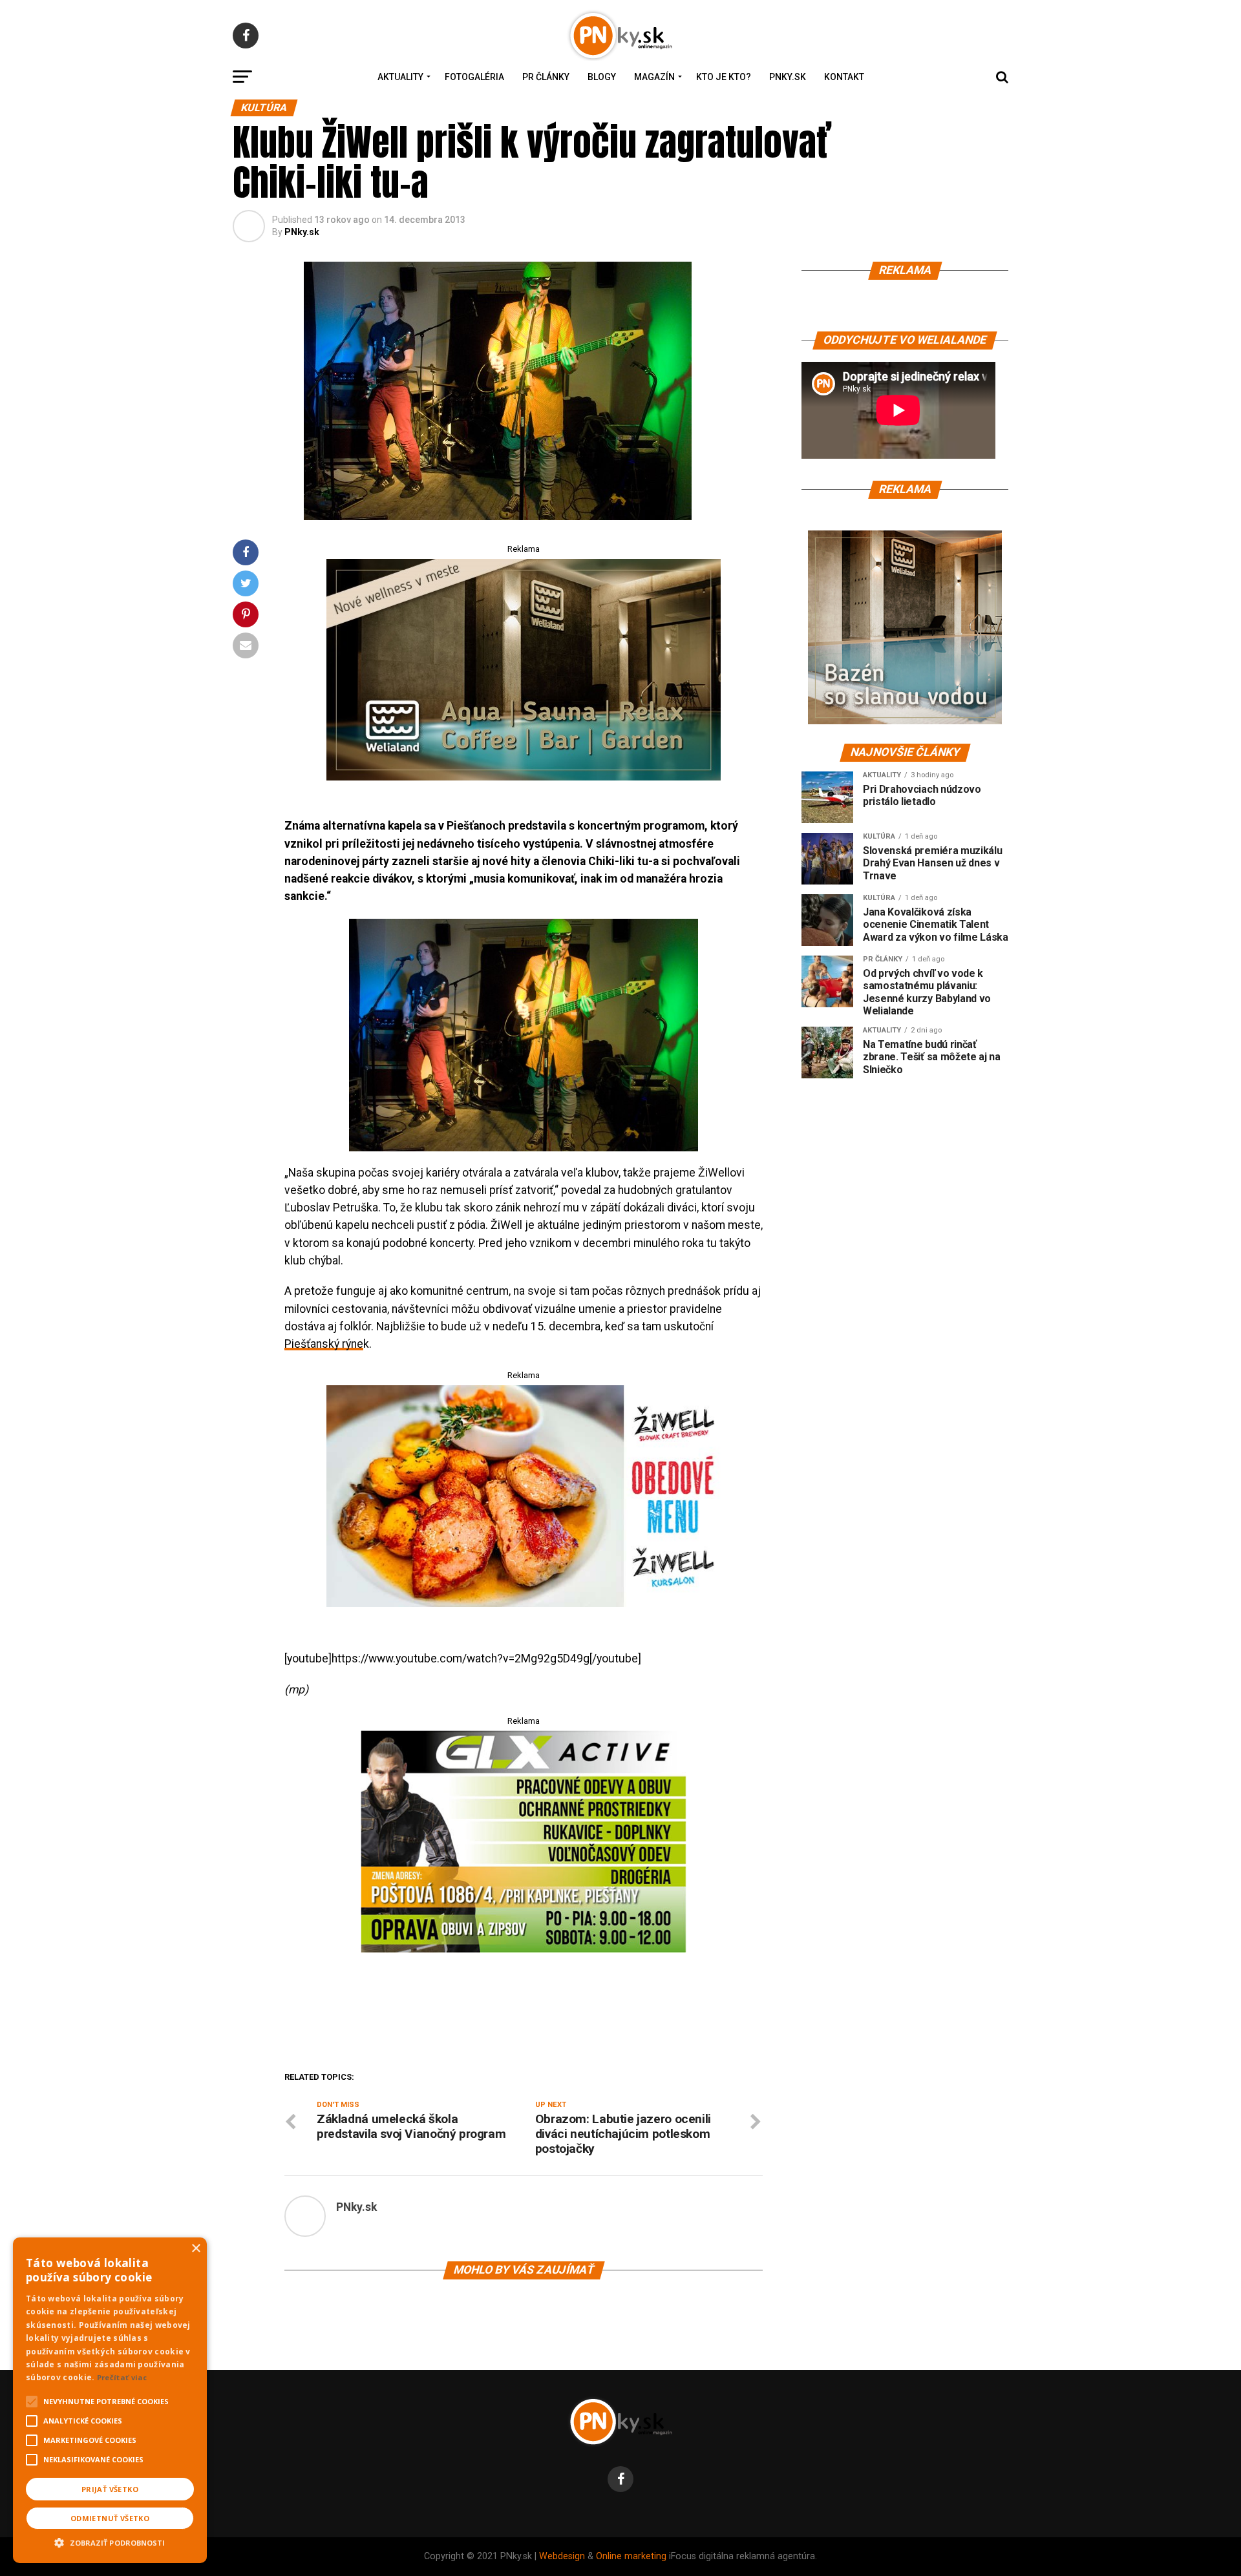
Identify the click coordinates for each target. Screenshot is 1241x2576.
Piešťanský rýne (324, 1344)
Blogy (602, 77)
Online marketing (631, 2556)
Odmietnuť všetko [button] (110, 2518)
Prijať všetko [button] (110, 2489)
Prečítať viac (122, 2377)
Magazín (654, 77)
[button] (110, 2541)
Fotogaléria (474, 77)
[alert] (110, 2400)
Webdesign (562, 2556)
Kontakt (844, 77)
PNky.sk (788, 77)
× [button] (196, 2249)
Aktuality (400, 77)
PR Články (546, 77)
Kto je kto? (724, 77)
